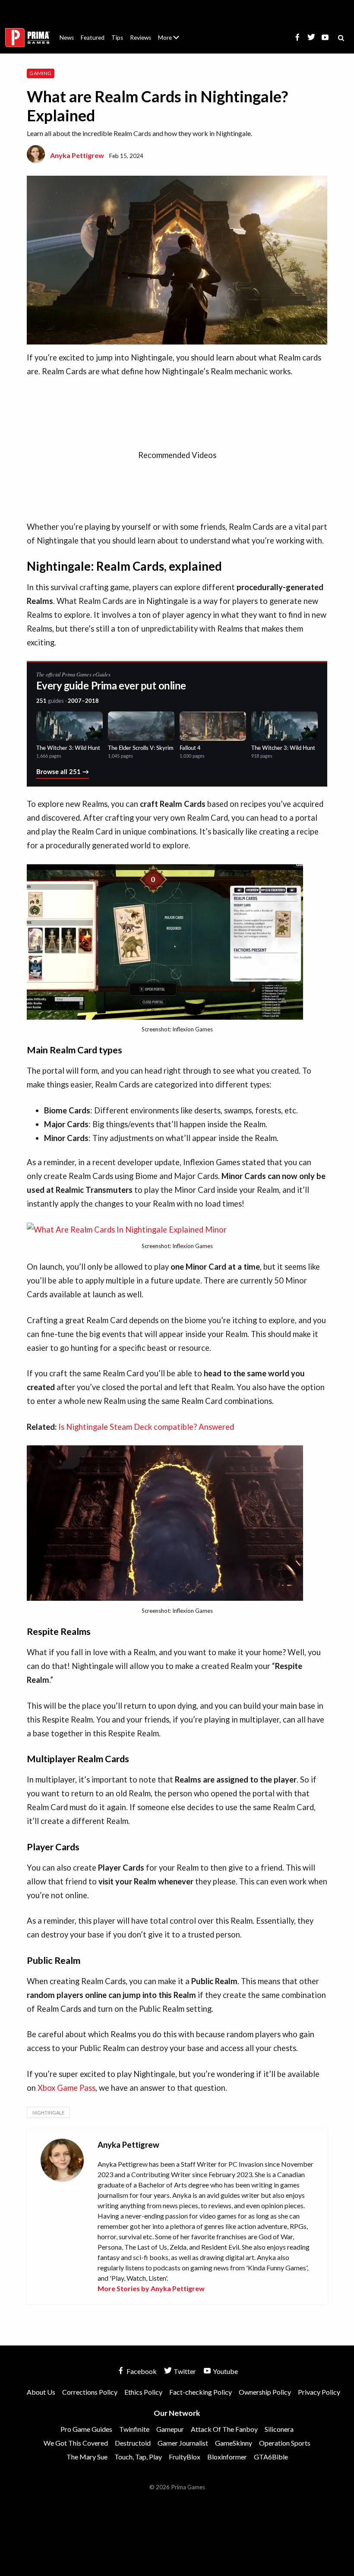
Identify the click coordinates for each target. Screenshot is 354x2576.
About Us (170, 32)
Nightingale (48, 2113)
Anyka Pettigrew (77, 155)
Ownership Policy (265, 2392)
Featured (93, 38)
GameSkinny (234, 2443)
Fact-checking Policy (201, 2392)
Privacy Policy (319, 2392)
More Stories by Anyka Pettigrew (151, 2288)
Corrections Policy (90, 2392)
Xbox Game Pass (66, 2088)
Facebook (141, 2371)
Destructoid (133, 2443)
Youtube (225, 2371)
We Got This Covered (76, 2443)
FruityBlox (185, 2457)
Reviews (141, 38)
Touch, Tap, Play (138, 2457)
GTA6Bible (271, 2457)
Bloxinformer (227, 2457)
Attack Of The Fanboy (224, 2429)
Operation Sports (285, 2443)
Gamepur (170, 2429)
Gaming (40, 73)
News (67, 38)
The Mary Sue (87, 2457)
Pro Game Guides (86, 2429)
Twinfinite (134, 2429)
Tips (117, 38)
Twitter (184, 2371)
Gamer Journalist (183, 2443)
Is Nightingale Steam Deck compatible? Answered (146, 1427)
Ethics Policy (143, 2392)
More (174, 41)
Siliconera (279, 2429)
